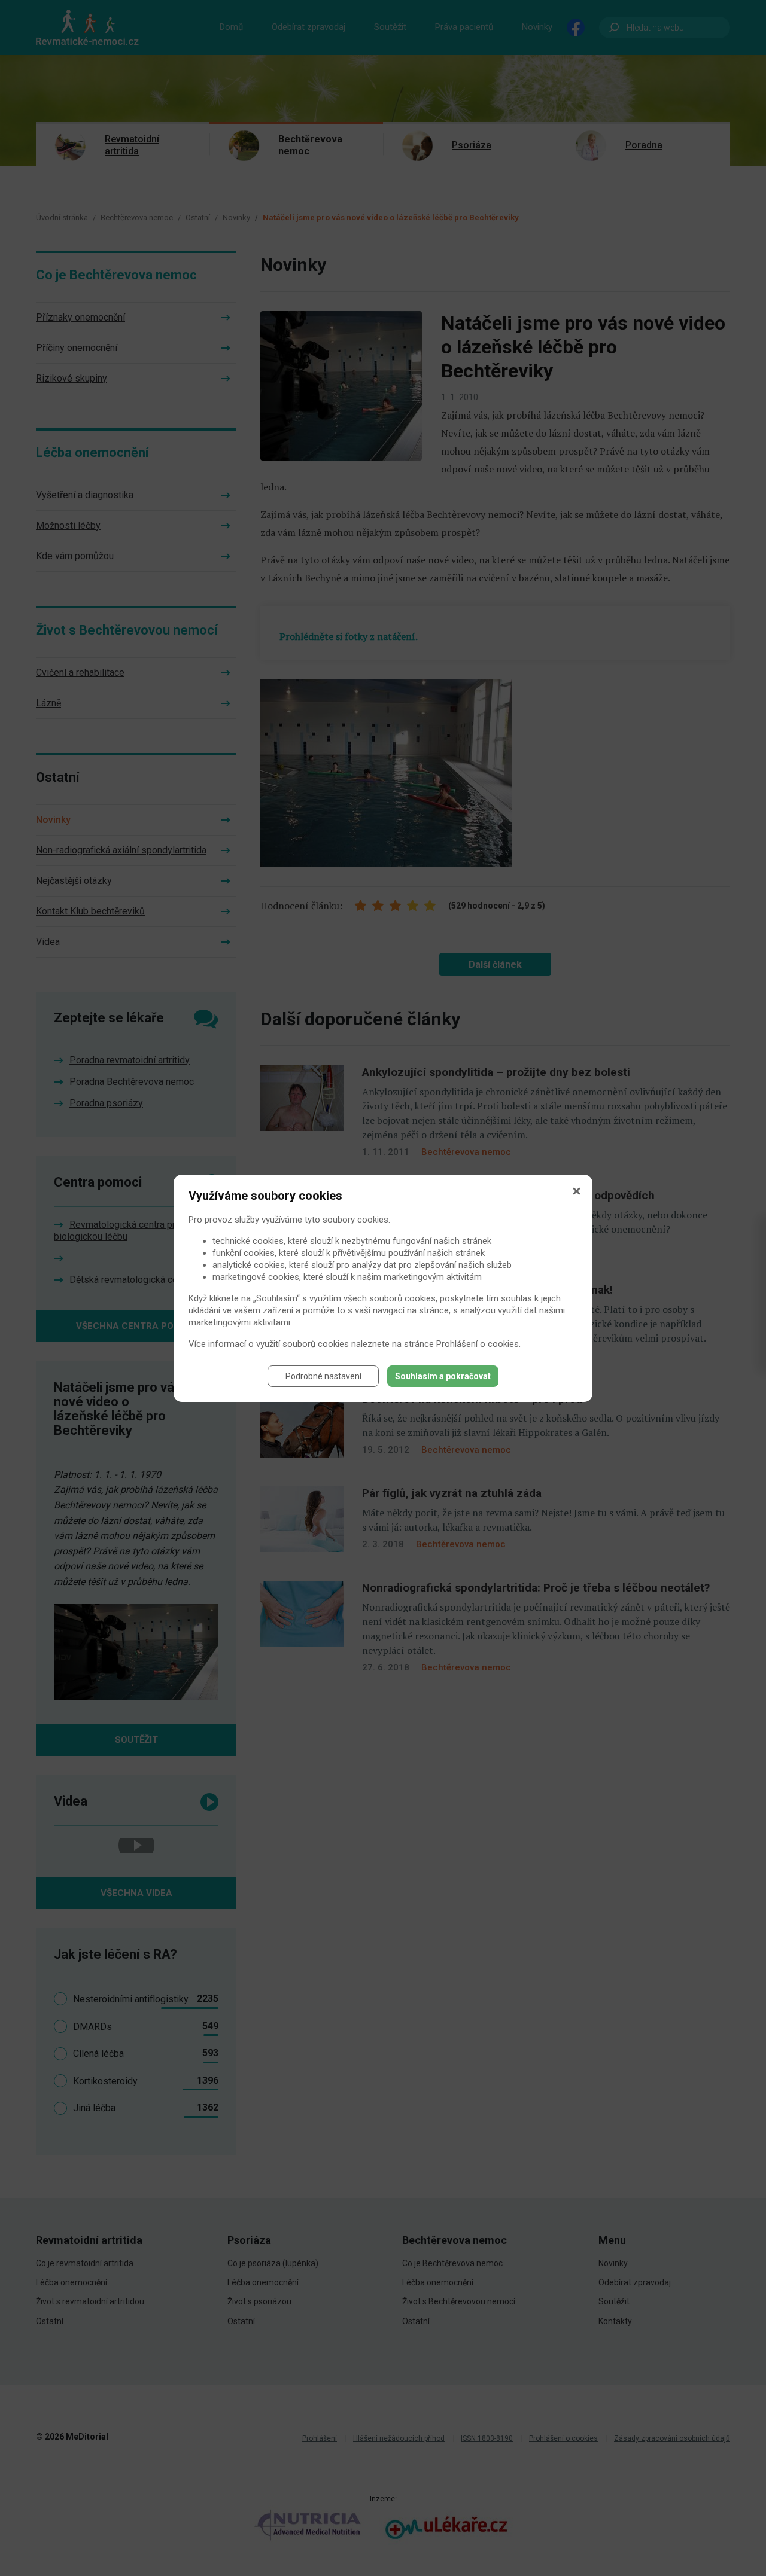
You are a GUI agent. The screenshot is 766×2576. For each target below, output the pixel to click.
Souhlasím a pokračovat (443, 1376)
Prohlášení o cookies (478, 1344)
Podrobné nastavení (323, 1376)
